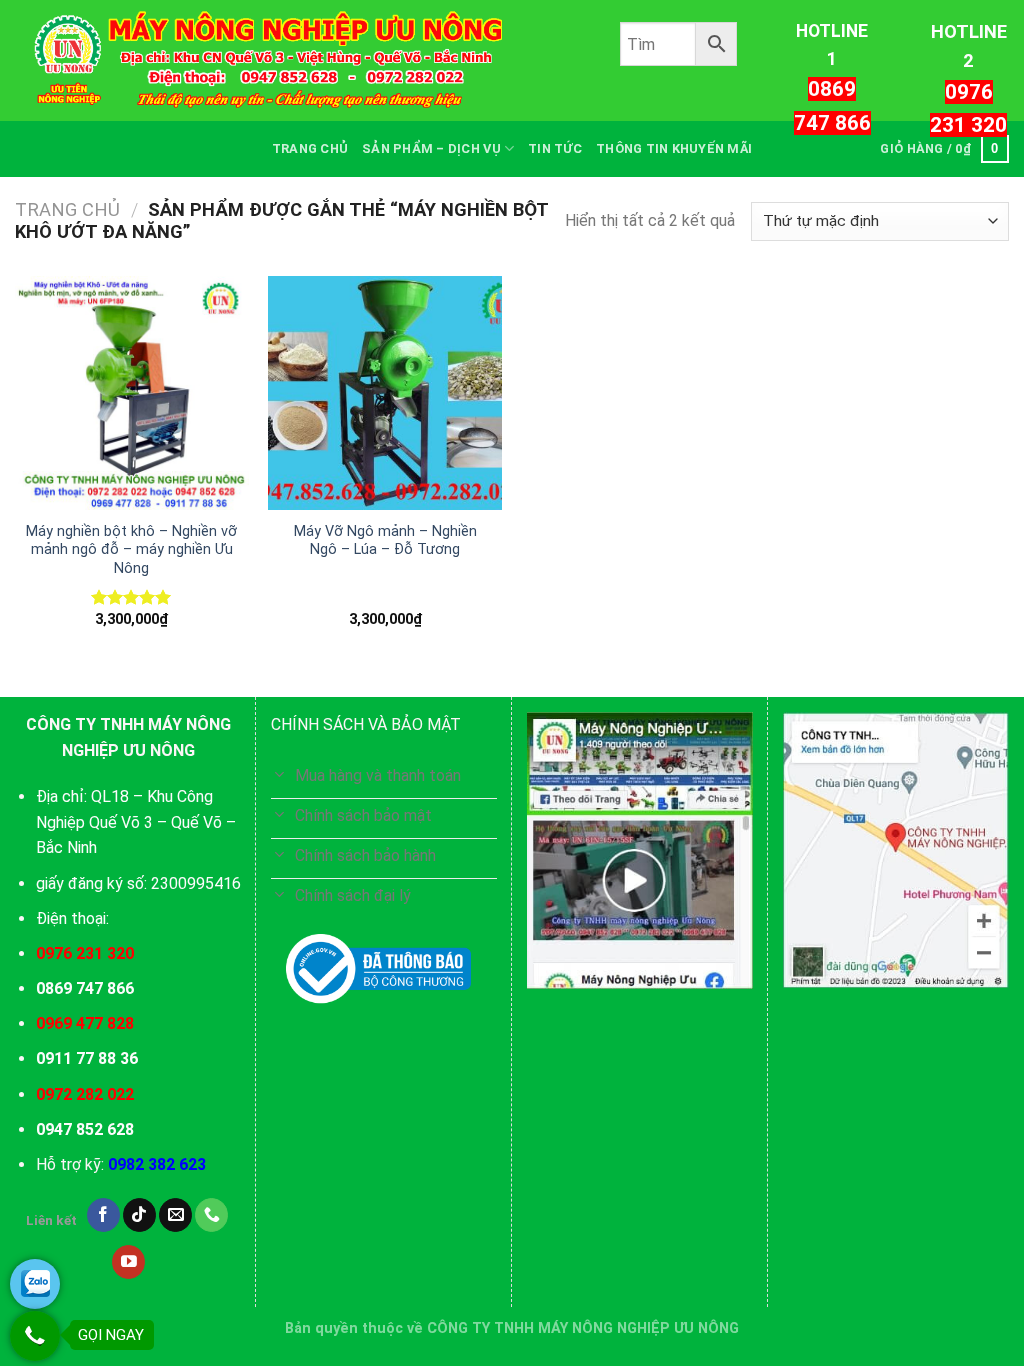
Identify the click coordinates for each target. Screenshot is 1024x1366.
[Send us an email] (175, 1215)
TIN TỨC (555, 148)
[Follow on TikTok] (139, 1215)
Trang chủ (67, 209)
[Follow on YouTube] (128, 1262)
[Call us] (211, 1215)
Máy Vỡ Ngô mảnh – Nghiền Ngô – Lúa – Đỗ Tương (385, 541)
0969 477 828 (85, 1023)
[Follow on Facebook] (103, 1215)
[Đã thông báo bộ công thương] (378, 969)
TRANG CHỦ (310, 148)
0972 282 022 (85, 1094)
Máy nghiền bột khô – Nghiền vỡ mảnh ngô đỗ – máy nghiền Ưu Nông (131, 550)
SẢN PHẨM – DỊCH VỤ (431, 148)
